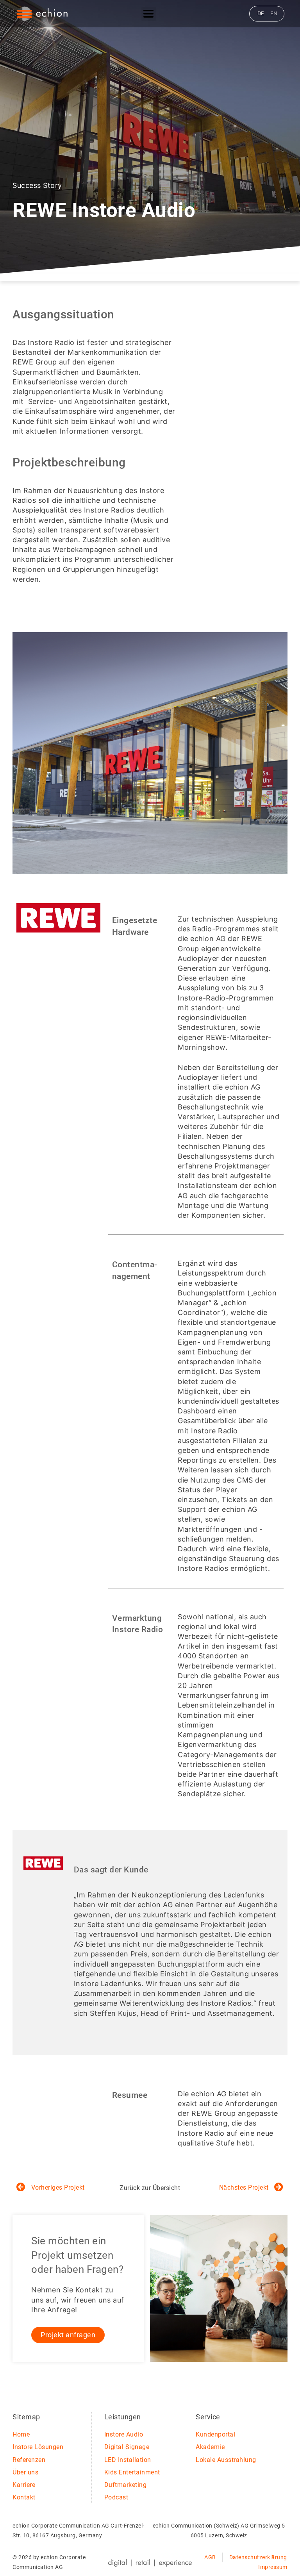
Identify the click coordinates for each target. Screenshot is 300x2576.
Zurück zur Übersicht (150, 2188)
